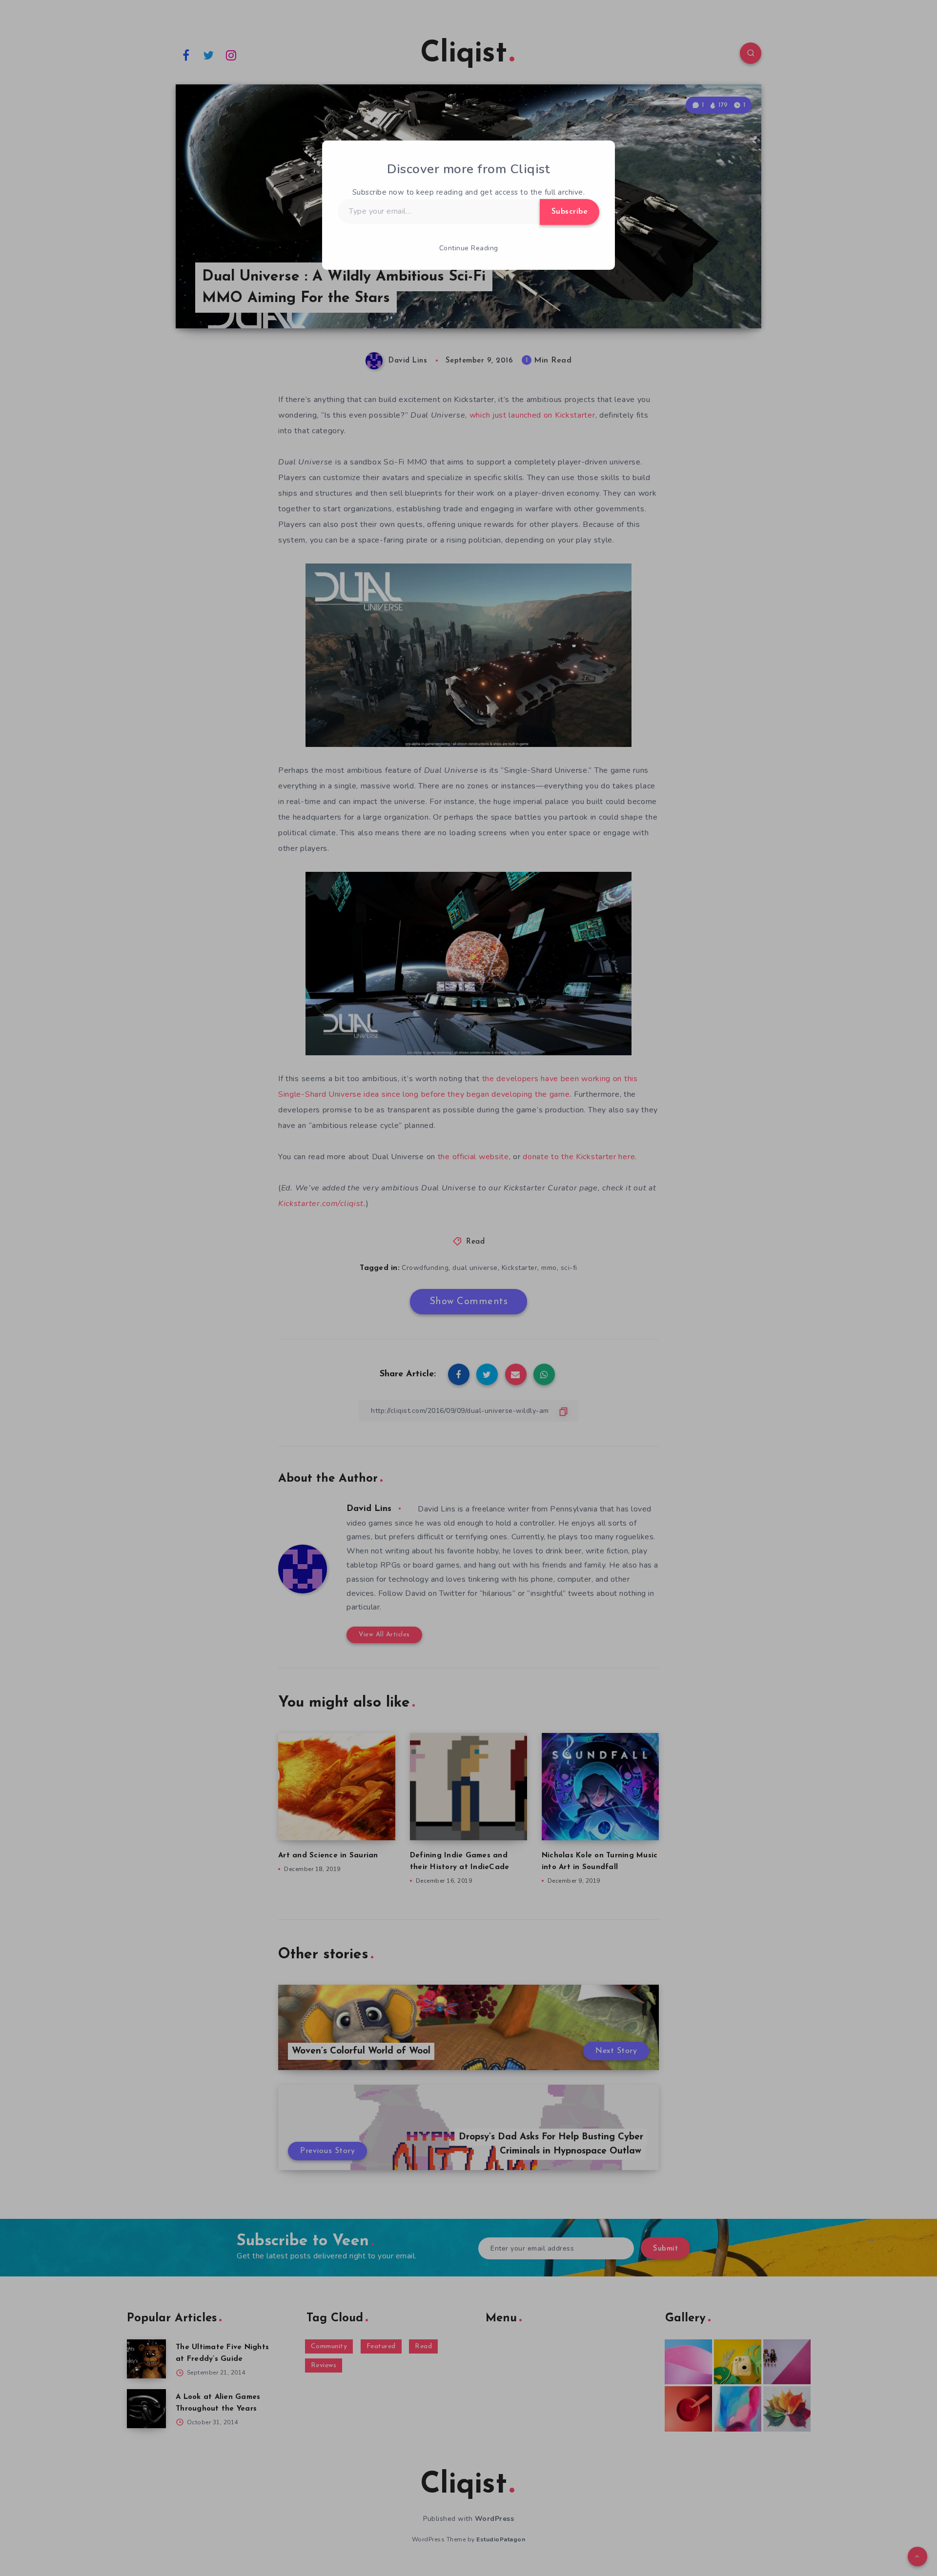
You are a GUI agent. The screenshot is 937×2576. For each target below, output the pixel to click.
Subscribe (570, 212)
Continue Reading (469, 248)
